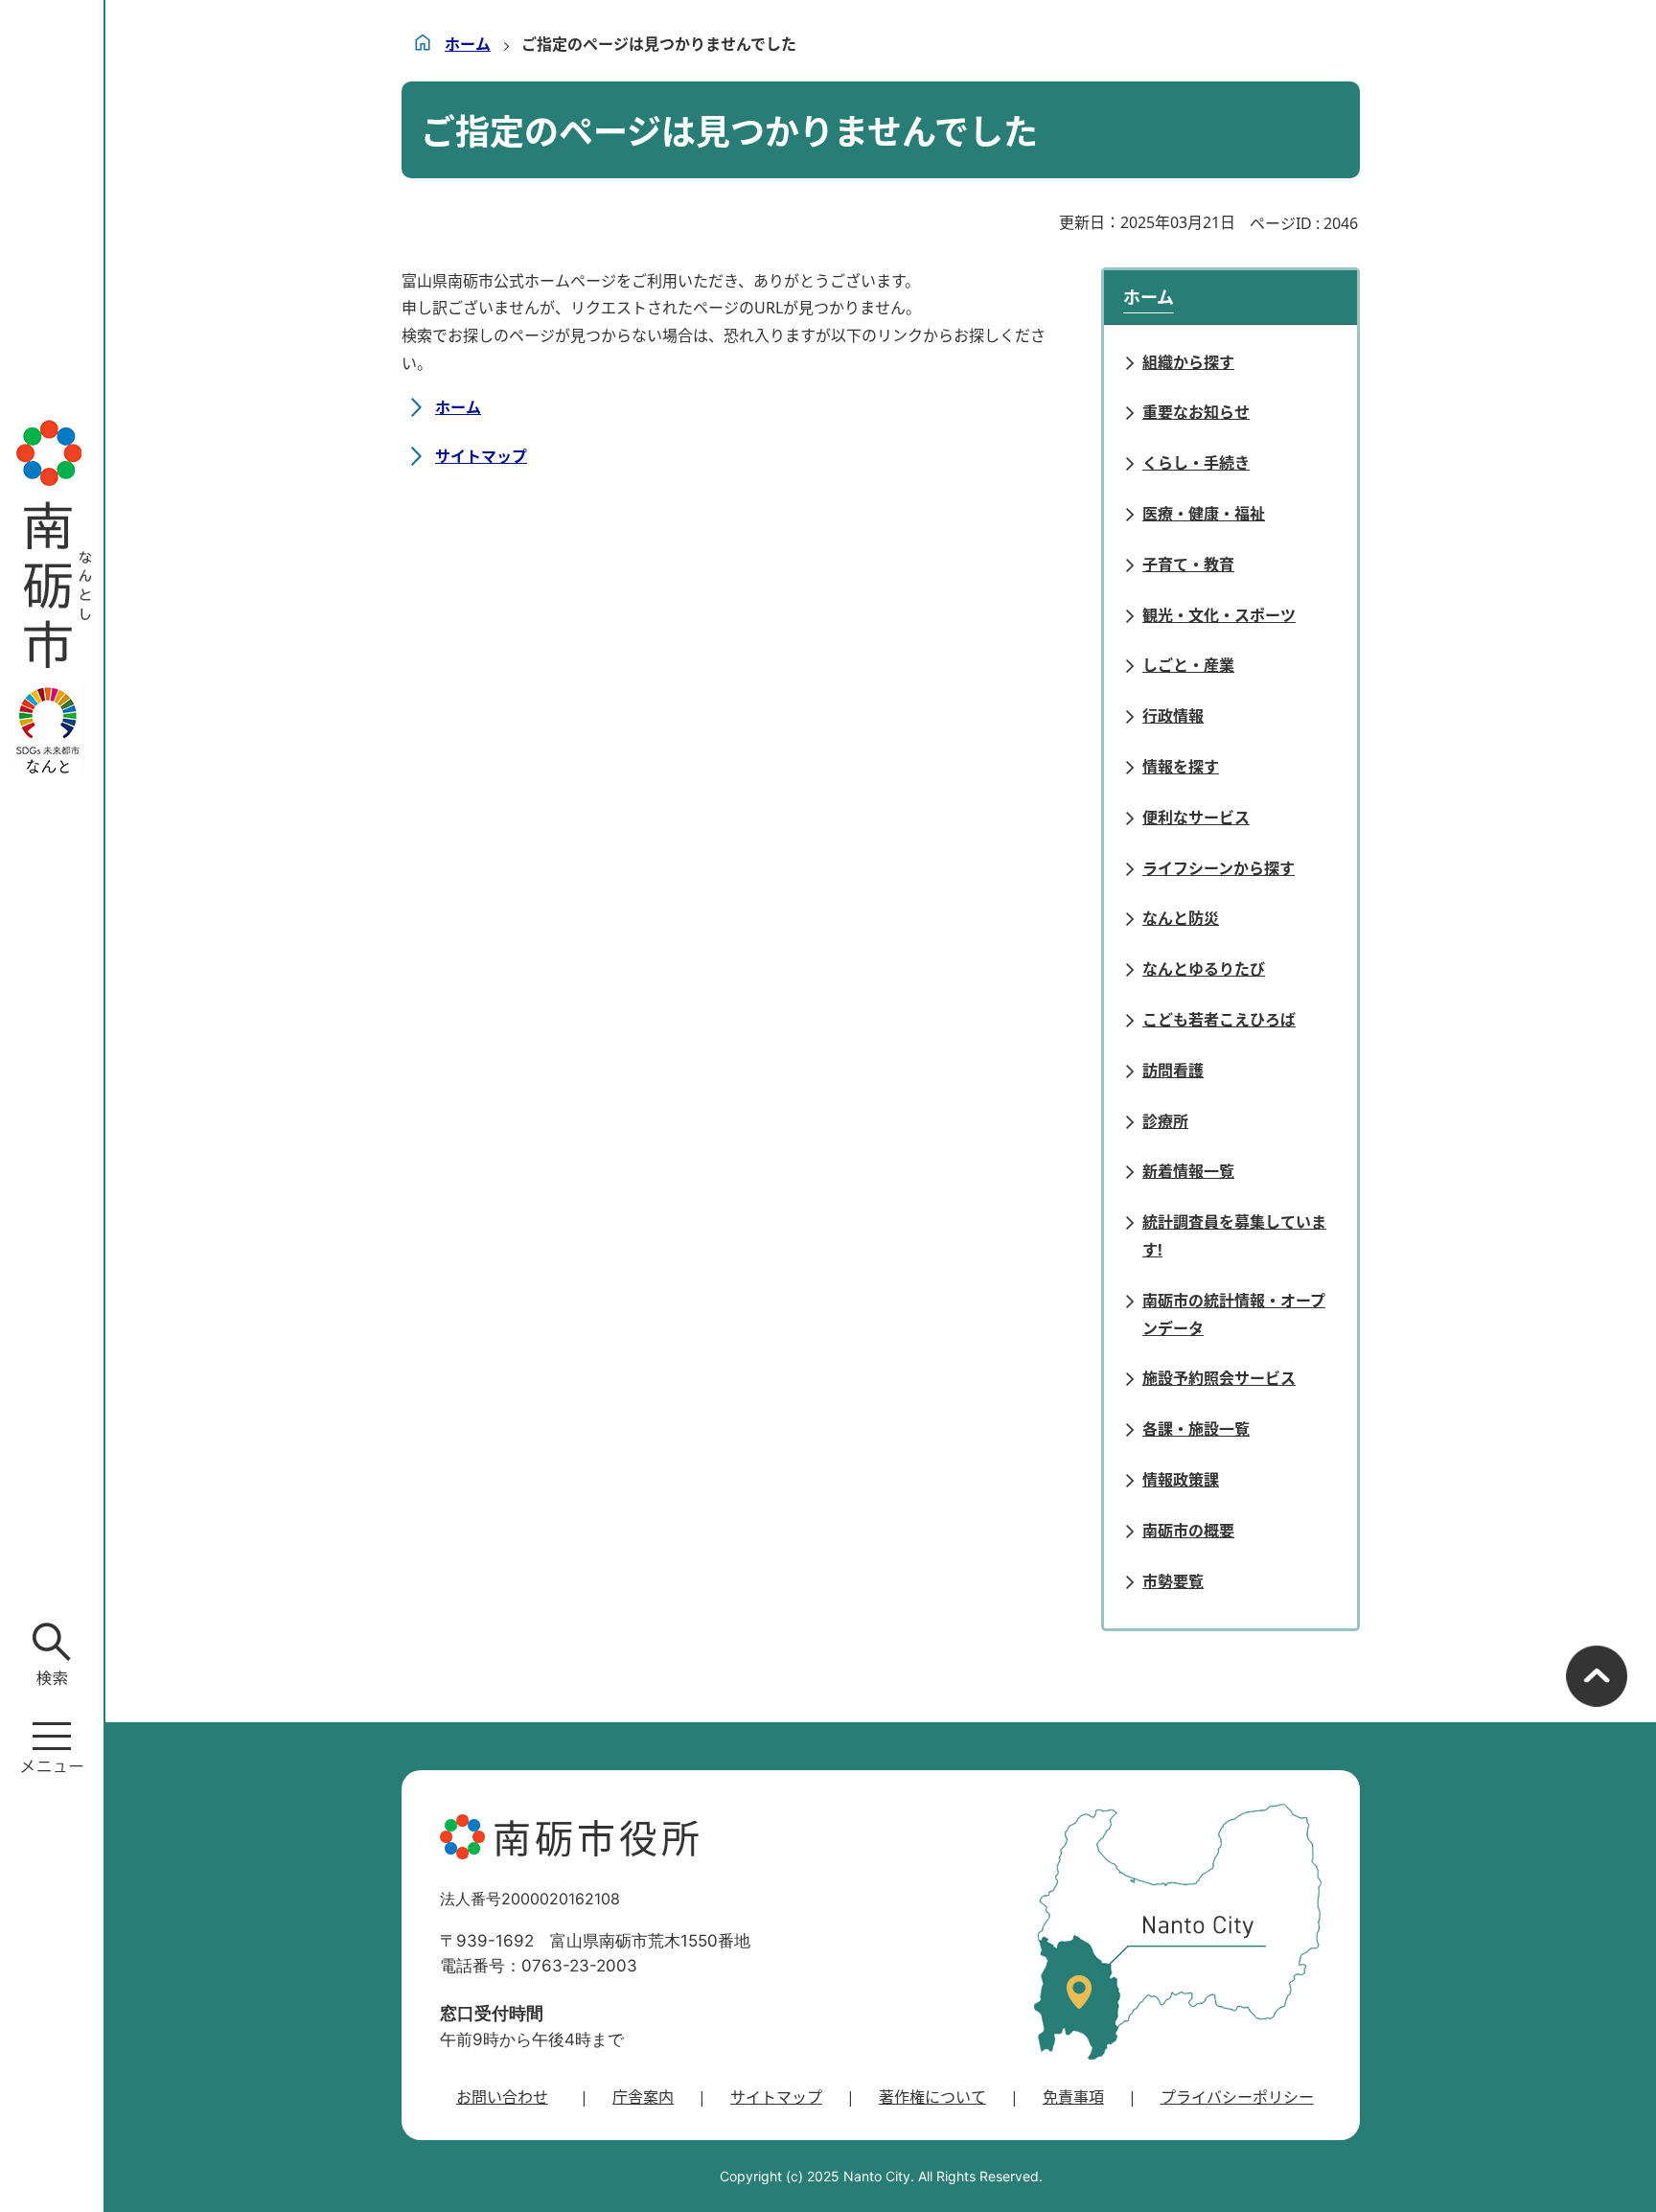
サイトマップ (481, 456)
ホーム (468, 44)
